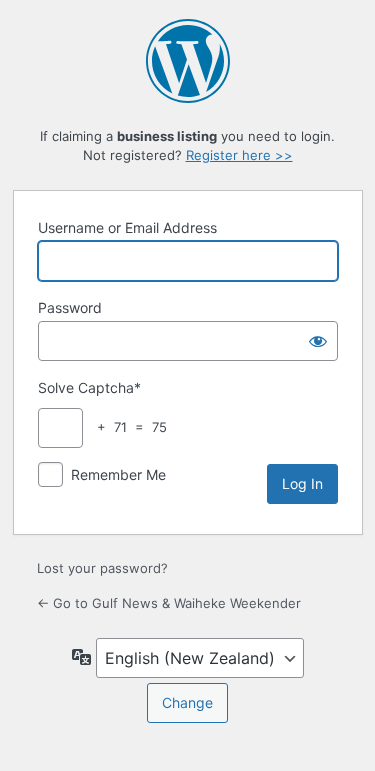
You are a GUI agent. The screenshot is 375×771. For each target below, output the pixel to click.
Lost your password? (102, 568)
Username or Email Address (127, 227)
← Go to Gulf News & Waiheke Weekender (169, 603)
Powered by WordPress (188, 61)
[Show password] (318, 341)
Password (70, 307)
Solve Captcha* (89, 387)
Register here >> (239, 155)
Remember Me (118, 474)
